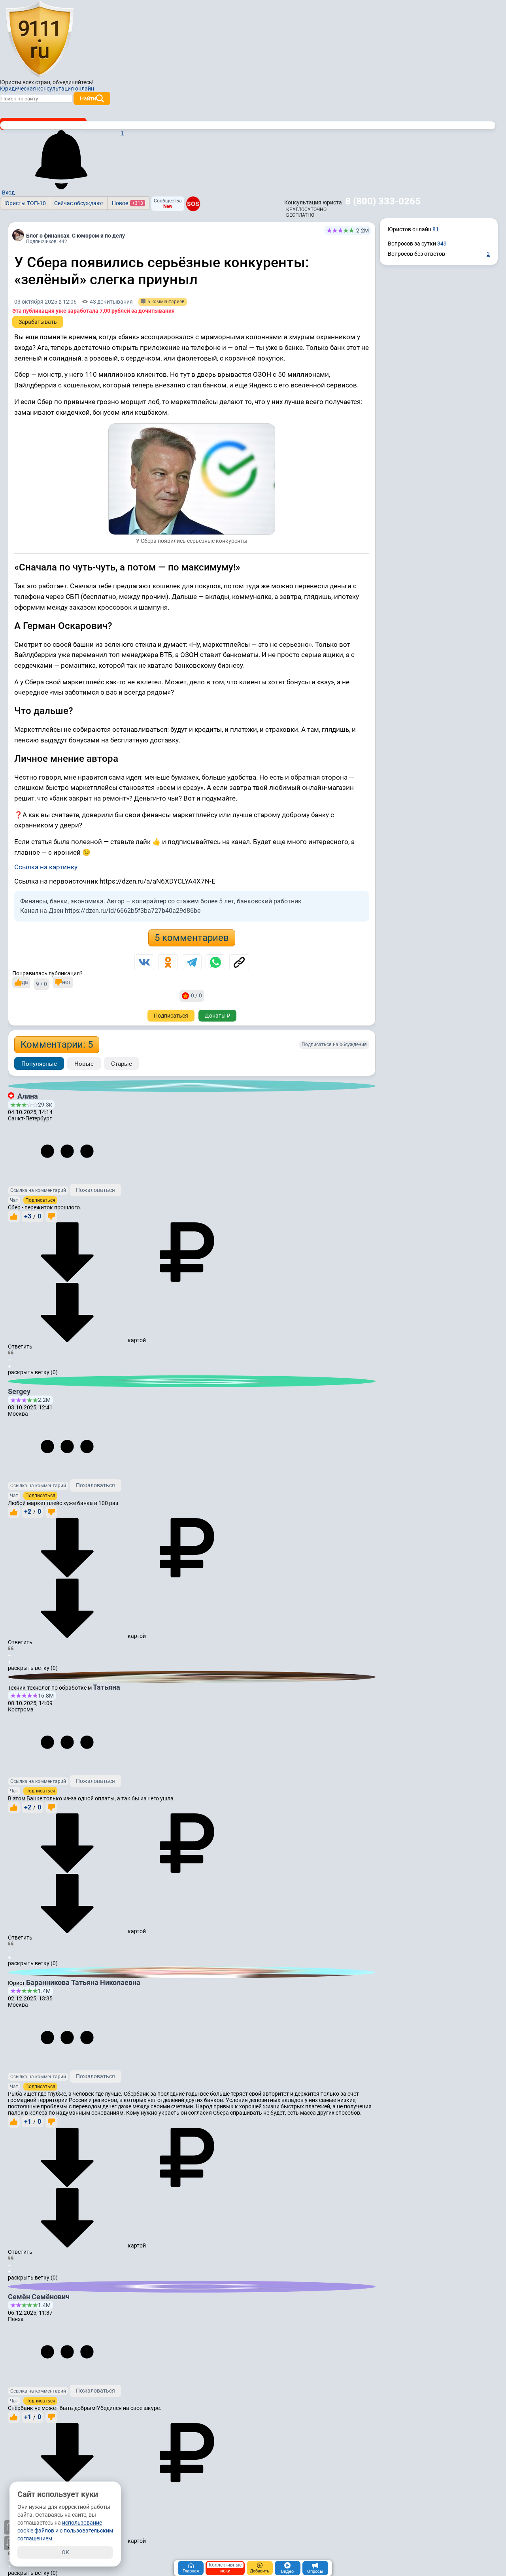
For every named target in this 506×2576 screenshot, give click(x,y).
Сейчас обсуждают (79, 203)
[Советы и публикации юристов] (40, 39)
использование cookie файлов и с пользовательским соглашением (65, 2531)
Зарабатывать (38, 322)
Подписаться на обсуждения (334, 1044)
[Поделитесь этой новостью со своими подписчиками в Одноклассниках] (168, 962)
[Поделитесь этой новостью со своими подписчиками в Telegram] (192, 962)
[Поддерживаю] (14, 1216)
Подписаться (171, 1016)
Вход (8, 193)
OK (65, 2552)
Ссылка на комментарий (38, 1190)
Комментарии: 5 (57, 1044)
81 (436, 229)
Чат (14, 1200)
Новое (127, 203)
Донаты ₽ (217, 1016)
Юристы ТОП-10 (25, 203)
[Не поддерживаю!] (51, 1216)
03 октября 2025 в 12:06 (45, 302)
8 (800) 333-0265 (383, 201)
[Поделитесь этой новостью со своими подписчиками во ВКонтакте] (144, 962)
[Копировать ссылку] (239, 962)
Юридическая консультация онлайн (47, 89)
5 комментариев (192, 938)
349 (442, 244)
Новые (84, 1064)
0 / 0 (196, 995)
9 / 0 (42, 984)
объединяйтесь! (73, 82)
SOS (193, 204)
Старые (122, 1064)
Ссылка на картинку (46, 867)
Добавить (260, 2571)
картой (136, 1340)
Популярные (39, 1064)
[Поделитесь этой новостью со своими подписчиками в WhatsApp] (215, 962)
